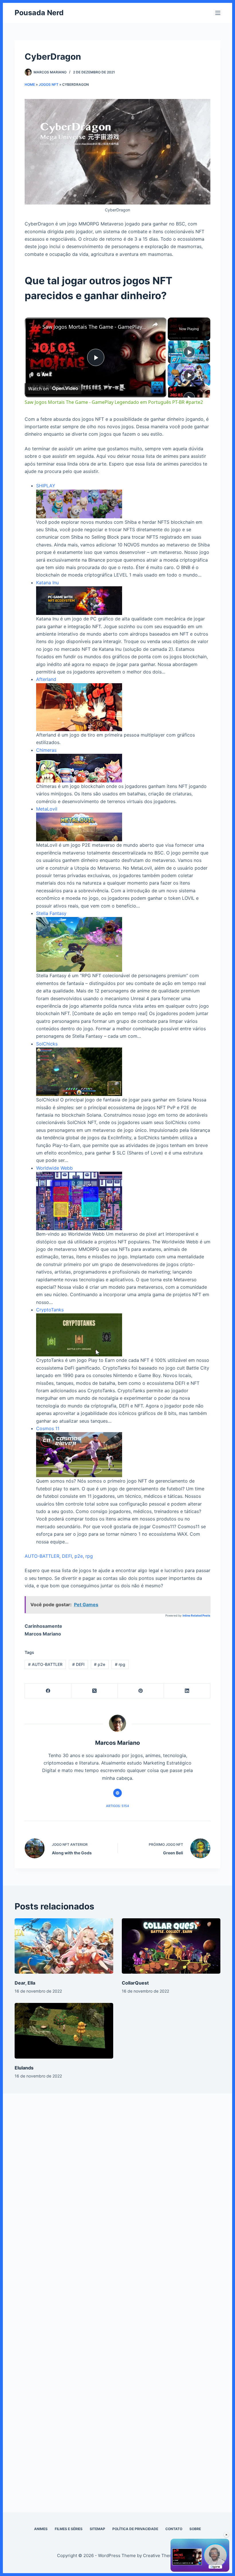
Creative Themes (160, 2555)
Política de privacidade (135, 2529)
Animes (41, 2529)
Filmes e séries (69, 2529)
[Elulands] (64, 2031)
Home (30, 84)
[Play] (189, 352)
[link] (34, 327)
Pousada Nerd (39, 13)
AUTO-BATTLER (42, 1556)
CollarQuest (135, 1983)
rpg (89, 1556)
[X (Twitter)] (95, 1691)
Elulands (24, 2068)
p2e (79, 1556)
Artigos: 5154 (117, 1806)
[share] (155, 324)
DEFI (67, 1556)
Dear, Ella (25, 1983)
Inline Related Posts (196, 1615)
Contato (174, 2529)
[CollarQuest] (171, 1946)
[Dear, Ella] (64, 1946)
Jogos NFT (49, 84)
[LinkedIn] (187, 1691)
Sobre (195, 2529)
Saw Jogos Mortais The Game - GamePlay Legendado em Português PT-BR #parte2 (95, 327)
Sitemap (97, 2529)
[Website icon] (117, 1793)
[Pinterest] (141, 1691)
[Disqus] (117, 2190)
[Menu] (218, 13)
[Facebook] (48, 1691)
